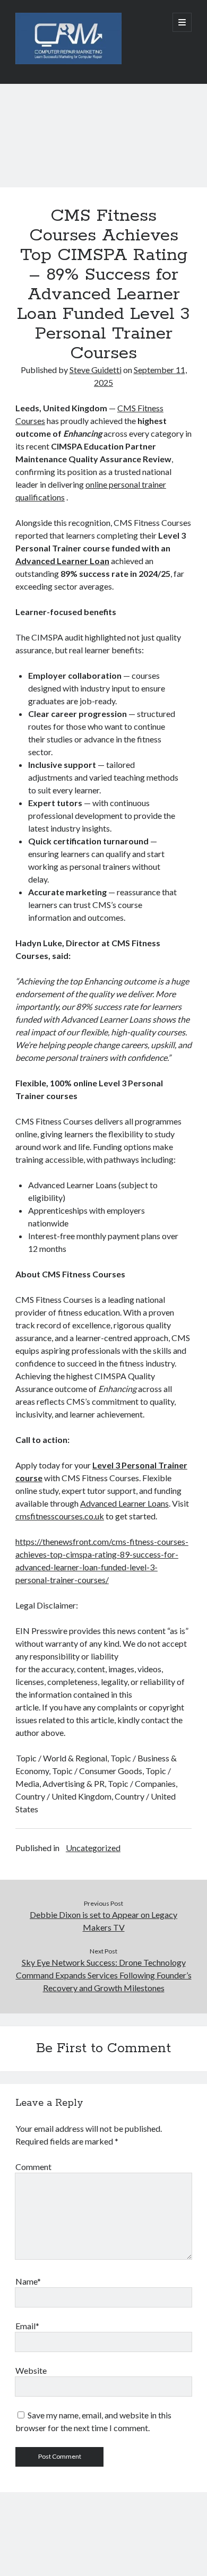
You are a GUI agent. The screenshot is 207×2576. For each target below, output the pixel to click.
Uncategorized (93, 1848)
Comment (33, 2167)
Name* (28, 2281)
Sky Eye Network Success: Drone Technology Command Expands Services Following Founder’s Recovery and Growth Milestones (104, 1975)
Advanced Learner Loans (124, 1503)
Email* (27, 2326)
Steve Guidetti (96, 370)
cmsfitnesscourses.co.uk (60, 1516)
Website (31, 2370)
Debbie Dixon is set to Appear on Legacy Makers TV (103, 1921)
